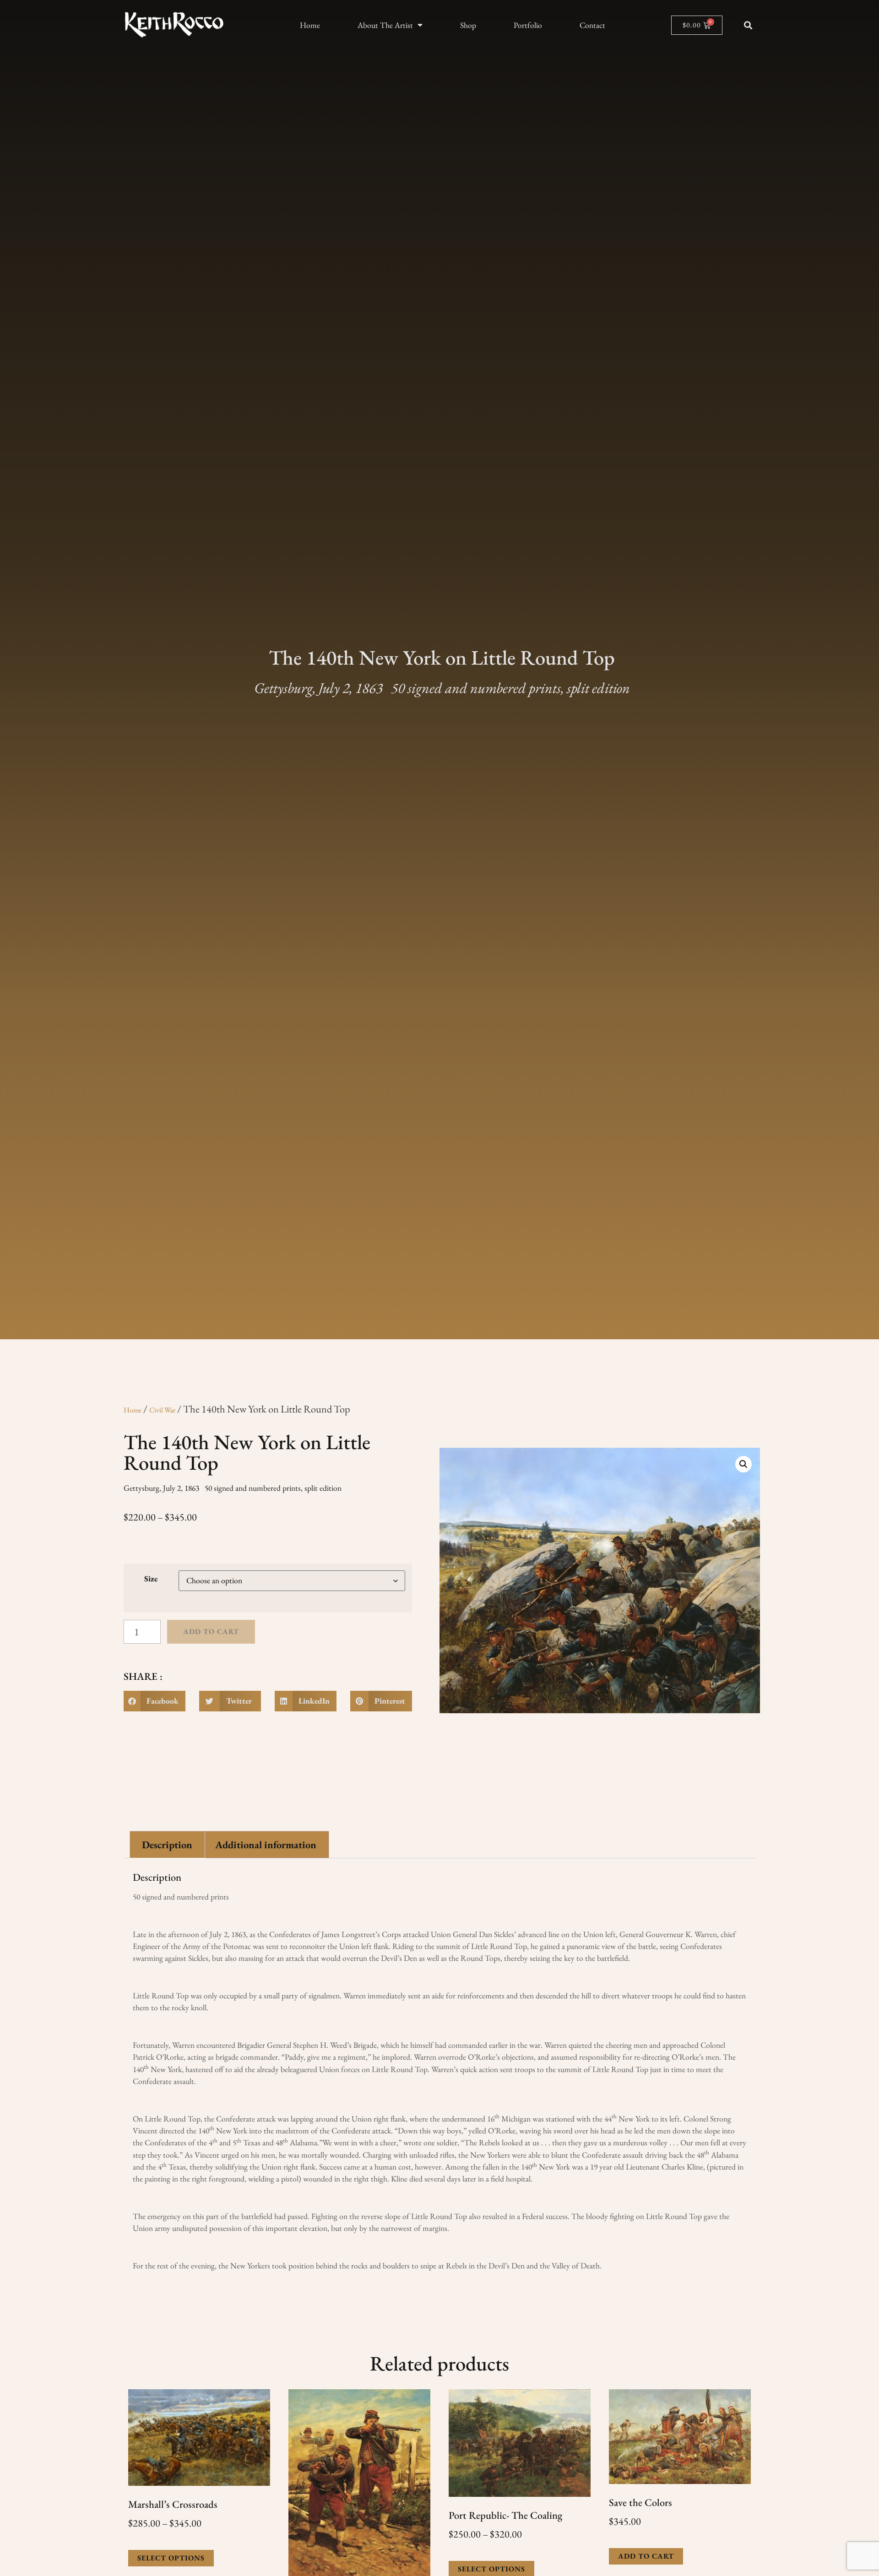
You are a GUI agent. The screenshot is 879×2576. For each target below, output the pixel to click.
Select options (171, 2558)
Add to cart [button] (646, 2556)
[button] (748, 25)
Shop (468, 25)
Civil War (162, 1410)
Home (310, 25)
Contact (592, 25)
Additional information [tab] (266, 1845)
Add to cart (211, 1632)
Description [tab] (167, 1845)
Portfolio (528, 25)
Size (151, 1579)
